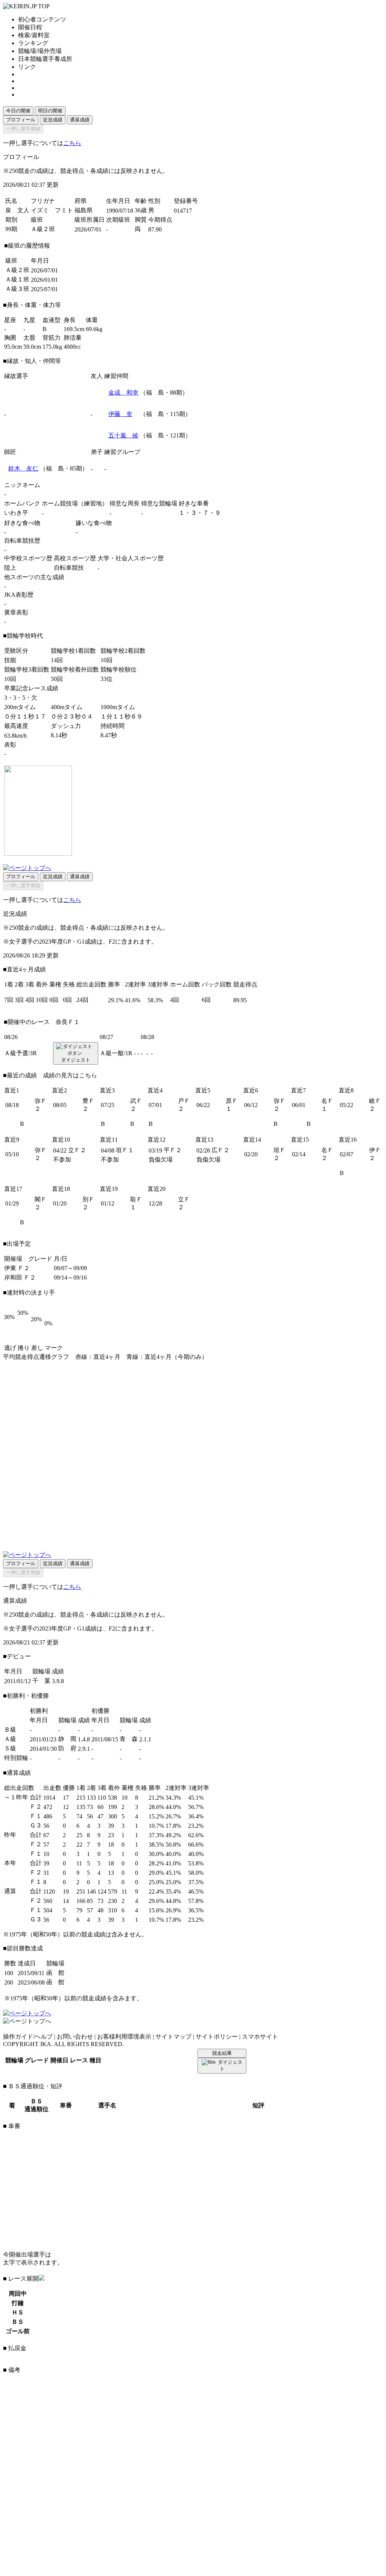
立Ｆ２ (77, 1150)
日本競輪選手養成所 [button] (45, 59)
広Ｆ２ (220, 1150)
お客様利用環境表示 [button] (124, 2037)
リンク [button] (27, 67)
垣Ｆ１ (125, 1150)
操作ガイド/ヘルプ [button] (28, 2037)
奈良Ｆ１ (68, 1022)
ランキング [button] (33, 43)
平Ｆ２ (173, 1150)
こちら (72, 143)
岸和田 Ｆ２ (20, 1277)
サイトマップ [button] (173, 2037)
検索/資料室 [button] (34, 35)
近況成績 (53, 120)
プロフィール (21, 120)
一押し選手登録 (23, 129)
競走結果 (222, 2053)
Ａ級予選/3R (21, 1053)
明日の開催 (50, 111)
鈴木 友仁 (23, 468)
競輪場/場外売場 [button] (40, 51)
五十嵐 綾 (123, 435)
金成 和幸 (123, 393)
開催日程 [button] (30, 27)
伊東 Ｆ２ (17, 1268)
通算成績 (80, 120)
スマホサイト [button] (260, 2037)
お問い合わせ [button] (75, 2037)
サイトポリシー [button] (217, 2037)
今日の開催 (18, 111)
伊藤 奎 (120, 414)
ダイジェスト (76, 1060)
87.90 (155, 229)
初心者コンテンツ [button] (42, 19)
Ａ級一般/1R (116, 1053)
